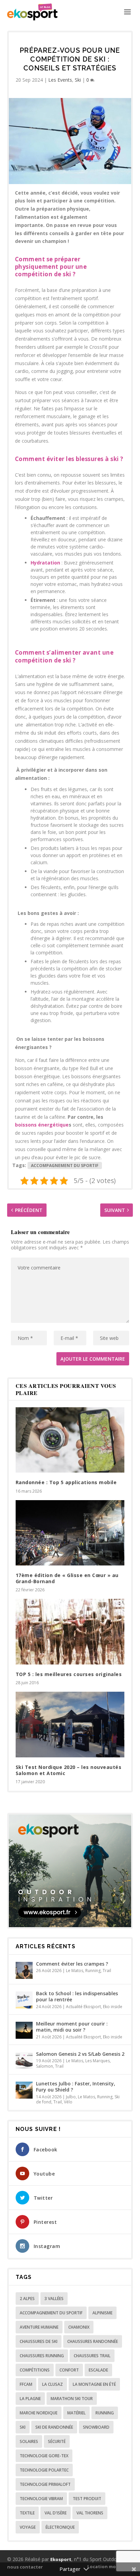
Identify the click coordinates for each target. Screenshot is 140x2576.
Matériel (76, 2413)
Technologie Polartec (44, 2470)
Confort (69, 2370)
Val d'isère (56, 2513)
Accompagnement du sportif (65, 1166)
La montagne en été (94, 2384)
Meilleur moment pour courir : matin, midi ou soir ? (72, 2027)
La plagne (30, 2399)
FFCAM (26, 2384)
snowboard (96, 2427)
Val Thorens (90, 2513)
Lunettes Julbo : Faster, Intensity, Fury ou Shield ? (76, 2087)
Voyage (28, 2527)
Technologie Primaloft (45, 2484)
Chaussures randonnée (93, 2341)
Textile (27, 2513)
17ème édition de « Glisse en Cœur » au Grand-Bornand (67, 1578)
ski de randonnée (54, 2427)
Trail (107, 1971)
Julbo (71, 2097)
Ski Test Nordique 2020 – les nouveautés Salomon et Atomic (69, 1770)
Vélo (68, 2102)
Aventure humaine (39, 2327)
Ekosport (61, 2559)
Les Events (60, 80)
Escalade (98, 2370)
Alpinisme (102, 2313)
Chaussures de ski (39, 2341)
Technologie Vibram (41, 2499)
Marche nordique (39, 2413)
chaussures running (42, 2356)
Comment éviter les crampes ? (72, 1964)
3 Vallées (54, 2299)
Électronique (60, 2527)
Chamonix (79, 2327)
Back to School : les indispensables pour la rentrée (77, 1996)
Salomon (45, 2066)
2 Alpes (27, 2299)
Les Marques (98, 2061)
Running (93, 1971)
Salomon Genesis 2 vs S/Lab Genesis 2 (80, 2054)
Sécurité (57, 2441)
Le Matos (75, 1971)
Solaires (29, 2441)
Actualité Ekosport (83, 2007)
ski (67, 660)
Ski (78, 80)
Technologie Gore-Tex (44, 2456)
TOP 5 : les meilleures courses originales (69, 1674)
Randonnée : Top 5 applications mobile (66, 1482)
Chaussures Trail (92, 2356)
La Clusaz (52, 2384)
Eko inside (113, 2007)
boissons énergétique (42, 1125)
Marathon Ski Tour (72, 2399)
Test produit (87, 2499)
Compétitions (35, 2370)
